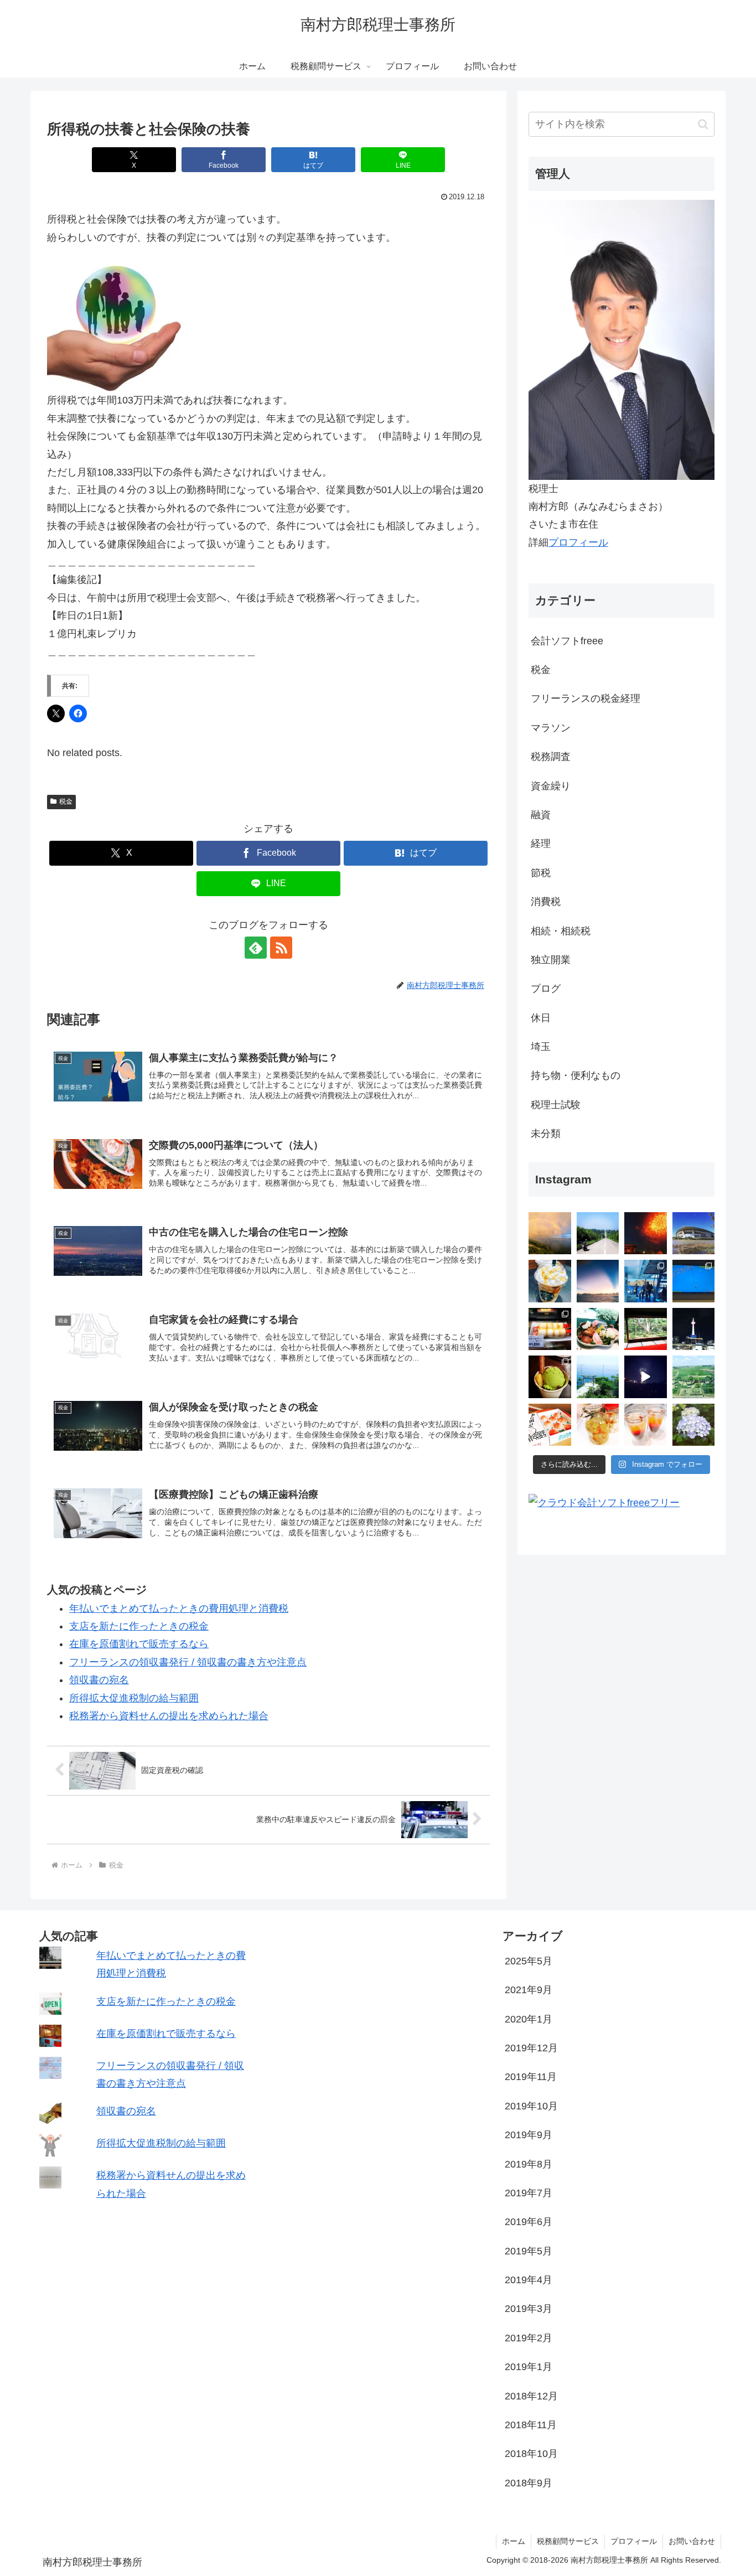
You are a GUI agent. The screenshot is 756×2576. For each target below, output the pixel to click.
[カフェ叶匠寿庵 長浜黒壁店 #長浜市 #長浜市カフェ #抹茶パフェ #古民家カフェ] (550, 1377)
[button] (703, 124)
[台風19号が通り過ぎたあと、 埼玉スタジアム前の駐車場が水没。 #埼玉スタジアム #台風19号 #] (694, 1233)
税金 (66, 801)
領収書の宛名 (99, 1680)
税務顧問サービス (568, 2541)
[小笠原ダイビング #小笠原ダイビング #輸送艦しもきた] (646, 1281)
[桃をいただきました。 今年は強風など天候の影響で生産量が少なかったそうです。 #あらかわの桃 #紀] (550, 1425)
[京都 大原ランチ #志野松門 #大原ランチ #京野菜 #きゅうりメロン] (598, 1329)
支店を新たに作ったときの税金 (139, 1626)
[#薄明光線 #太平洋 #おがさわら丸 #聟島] (598, 1281)
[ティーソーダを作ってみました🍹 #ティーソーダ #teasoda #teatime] (646, 1425)
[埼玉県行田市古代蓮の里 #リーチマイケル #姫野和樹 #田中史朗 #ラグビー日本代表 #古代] (694, 1377)
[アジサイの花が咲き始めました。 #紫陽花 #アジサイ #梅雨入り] (694, 1425)
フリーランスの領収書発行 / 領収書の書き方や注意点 (188, 1662)
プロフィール (578, 542)
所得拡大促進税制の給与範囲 (134, 1698)
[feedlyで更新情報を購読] (256, 948)
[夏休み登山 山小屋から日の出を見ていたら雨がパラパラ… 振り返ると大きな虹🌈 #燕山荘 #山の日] (550, 1233)
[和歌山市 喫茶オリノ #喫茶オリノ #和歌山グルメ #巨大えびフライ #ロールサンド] (550, 1329)
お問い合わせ (692, 2541)
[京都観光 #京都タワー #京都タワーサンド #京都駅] (694, 1329)
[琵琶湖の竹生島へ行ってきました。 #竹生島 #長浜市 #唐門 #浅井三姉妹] (598, 1377)
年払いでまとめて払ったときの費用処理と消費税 (179, 1608)
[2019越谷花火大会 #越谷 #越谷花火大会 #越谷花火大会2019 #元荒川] (646, 1377)
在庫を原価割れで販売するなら (139, 1644)
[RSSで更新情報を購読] (281, 948)
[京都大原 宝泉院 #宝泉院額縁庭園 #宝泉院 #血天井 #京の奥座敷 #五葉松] (646, 1329)
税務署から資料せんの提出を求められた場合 (169, 1716)
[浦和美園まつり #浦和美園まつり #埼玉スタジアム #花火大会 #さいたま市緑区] (646, 1233)
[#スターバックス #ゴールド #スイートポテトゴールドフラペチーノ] (550, 1281)
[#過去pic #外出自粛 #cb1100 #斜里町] (598, 1233)
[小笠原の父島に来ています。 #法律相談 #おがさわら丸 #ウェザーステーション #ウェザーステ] (694, 1281)
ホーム (514, 2541)
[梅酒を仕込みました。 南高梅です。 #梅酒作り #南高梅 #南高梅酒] (598, 1425)
